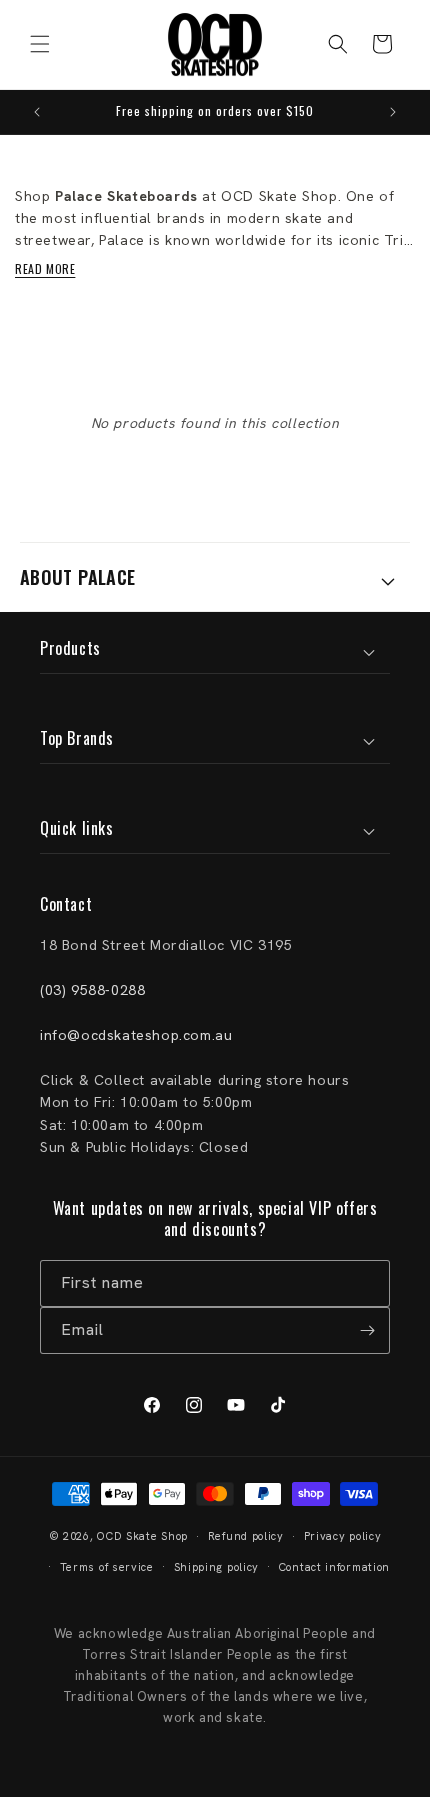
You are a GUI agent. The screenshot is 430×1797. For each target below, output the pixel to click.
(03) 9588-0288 (92, 990)
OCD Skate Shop (142, 1536)
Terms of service (107, 1567)
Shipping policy (217, 1567)
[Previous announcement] (37, 112)
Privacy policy (343, 1536)
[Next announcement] (393, 112)
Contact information (334, 1567)
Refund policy (246, 1536)
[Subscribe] (367, 1330)
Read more (45, 268)
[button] (40, 44)
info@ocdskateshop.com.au (136, 1035)
